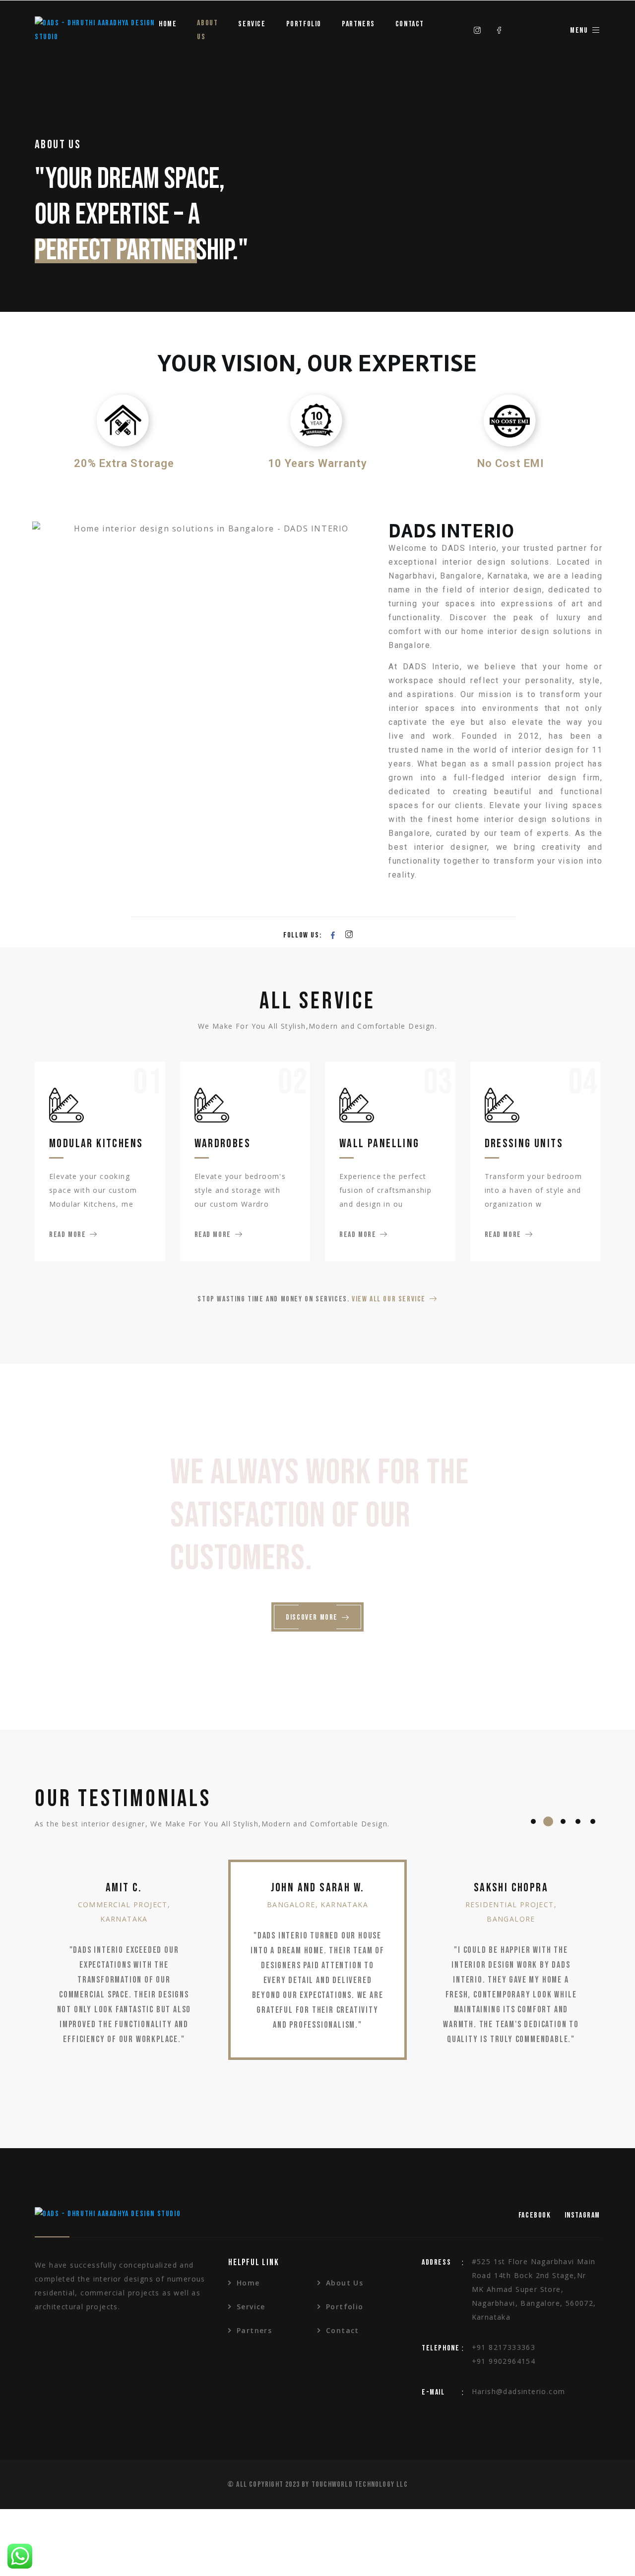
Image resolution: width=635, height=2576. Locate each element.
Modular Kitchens (96, 1143)
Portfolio (304, 24)
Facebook (535, 2215)
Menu (579, 30)
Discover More (312, 1617)
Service (252, 24)
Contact (410, 24)
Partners (358, 24)
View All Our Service (389, 1299)
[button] (533, 1821)
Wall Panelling (380, 1143)
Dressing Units (524, 1143)
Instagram (582, 2215)
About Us (207, 30)
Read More (67, 1235)
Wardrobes (223, 1143)
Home (168, 24)
